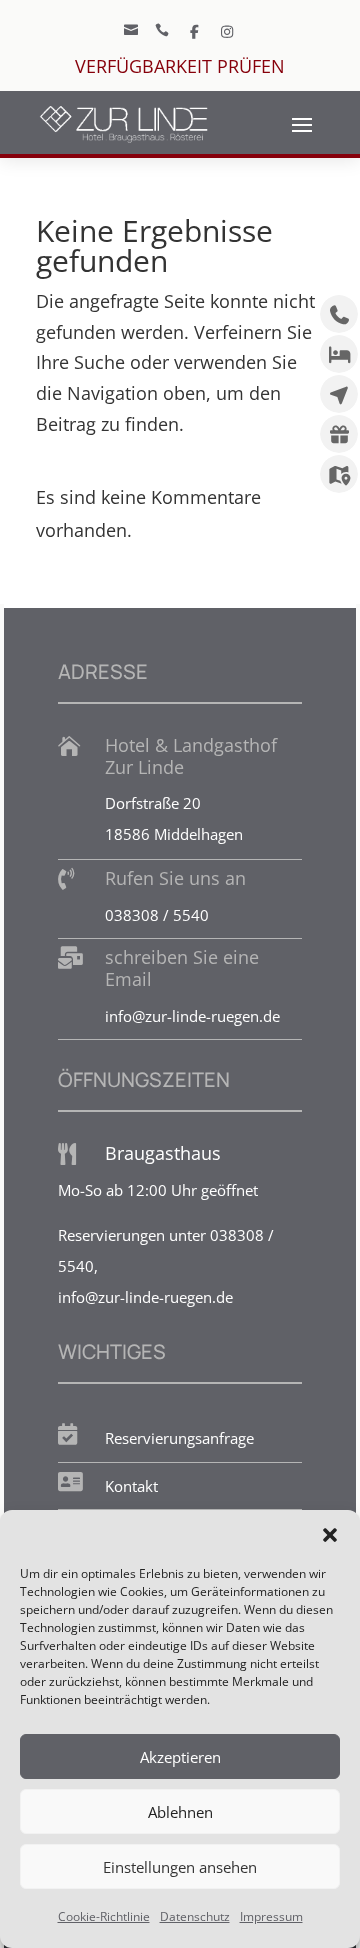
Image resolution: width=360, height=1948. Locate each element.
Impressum (271, 1916)
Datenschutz (195, 1916)
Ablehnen (180, 1812)
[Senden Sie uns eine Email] (195, 30)
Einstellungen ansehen (180, 1867)
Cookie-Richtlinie (104, 1916)
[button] (330, 1535)
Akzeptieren (180, 1757)
